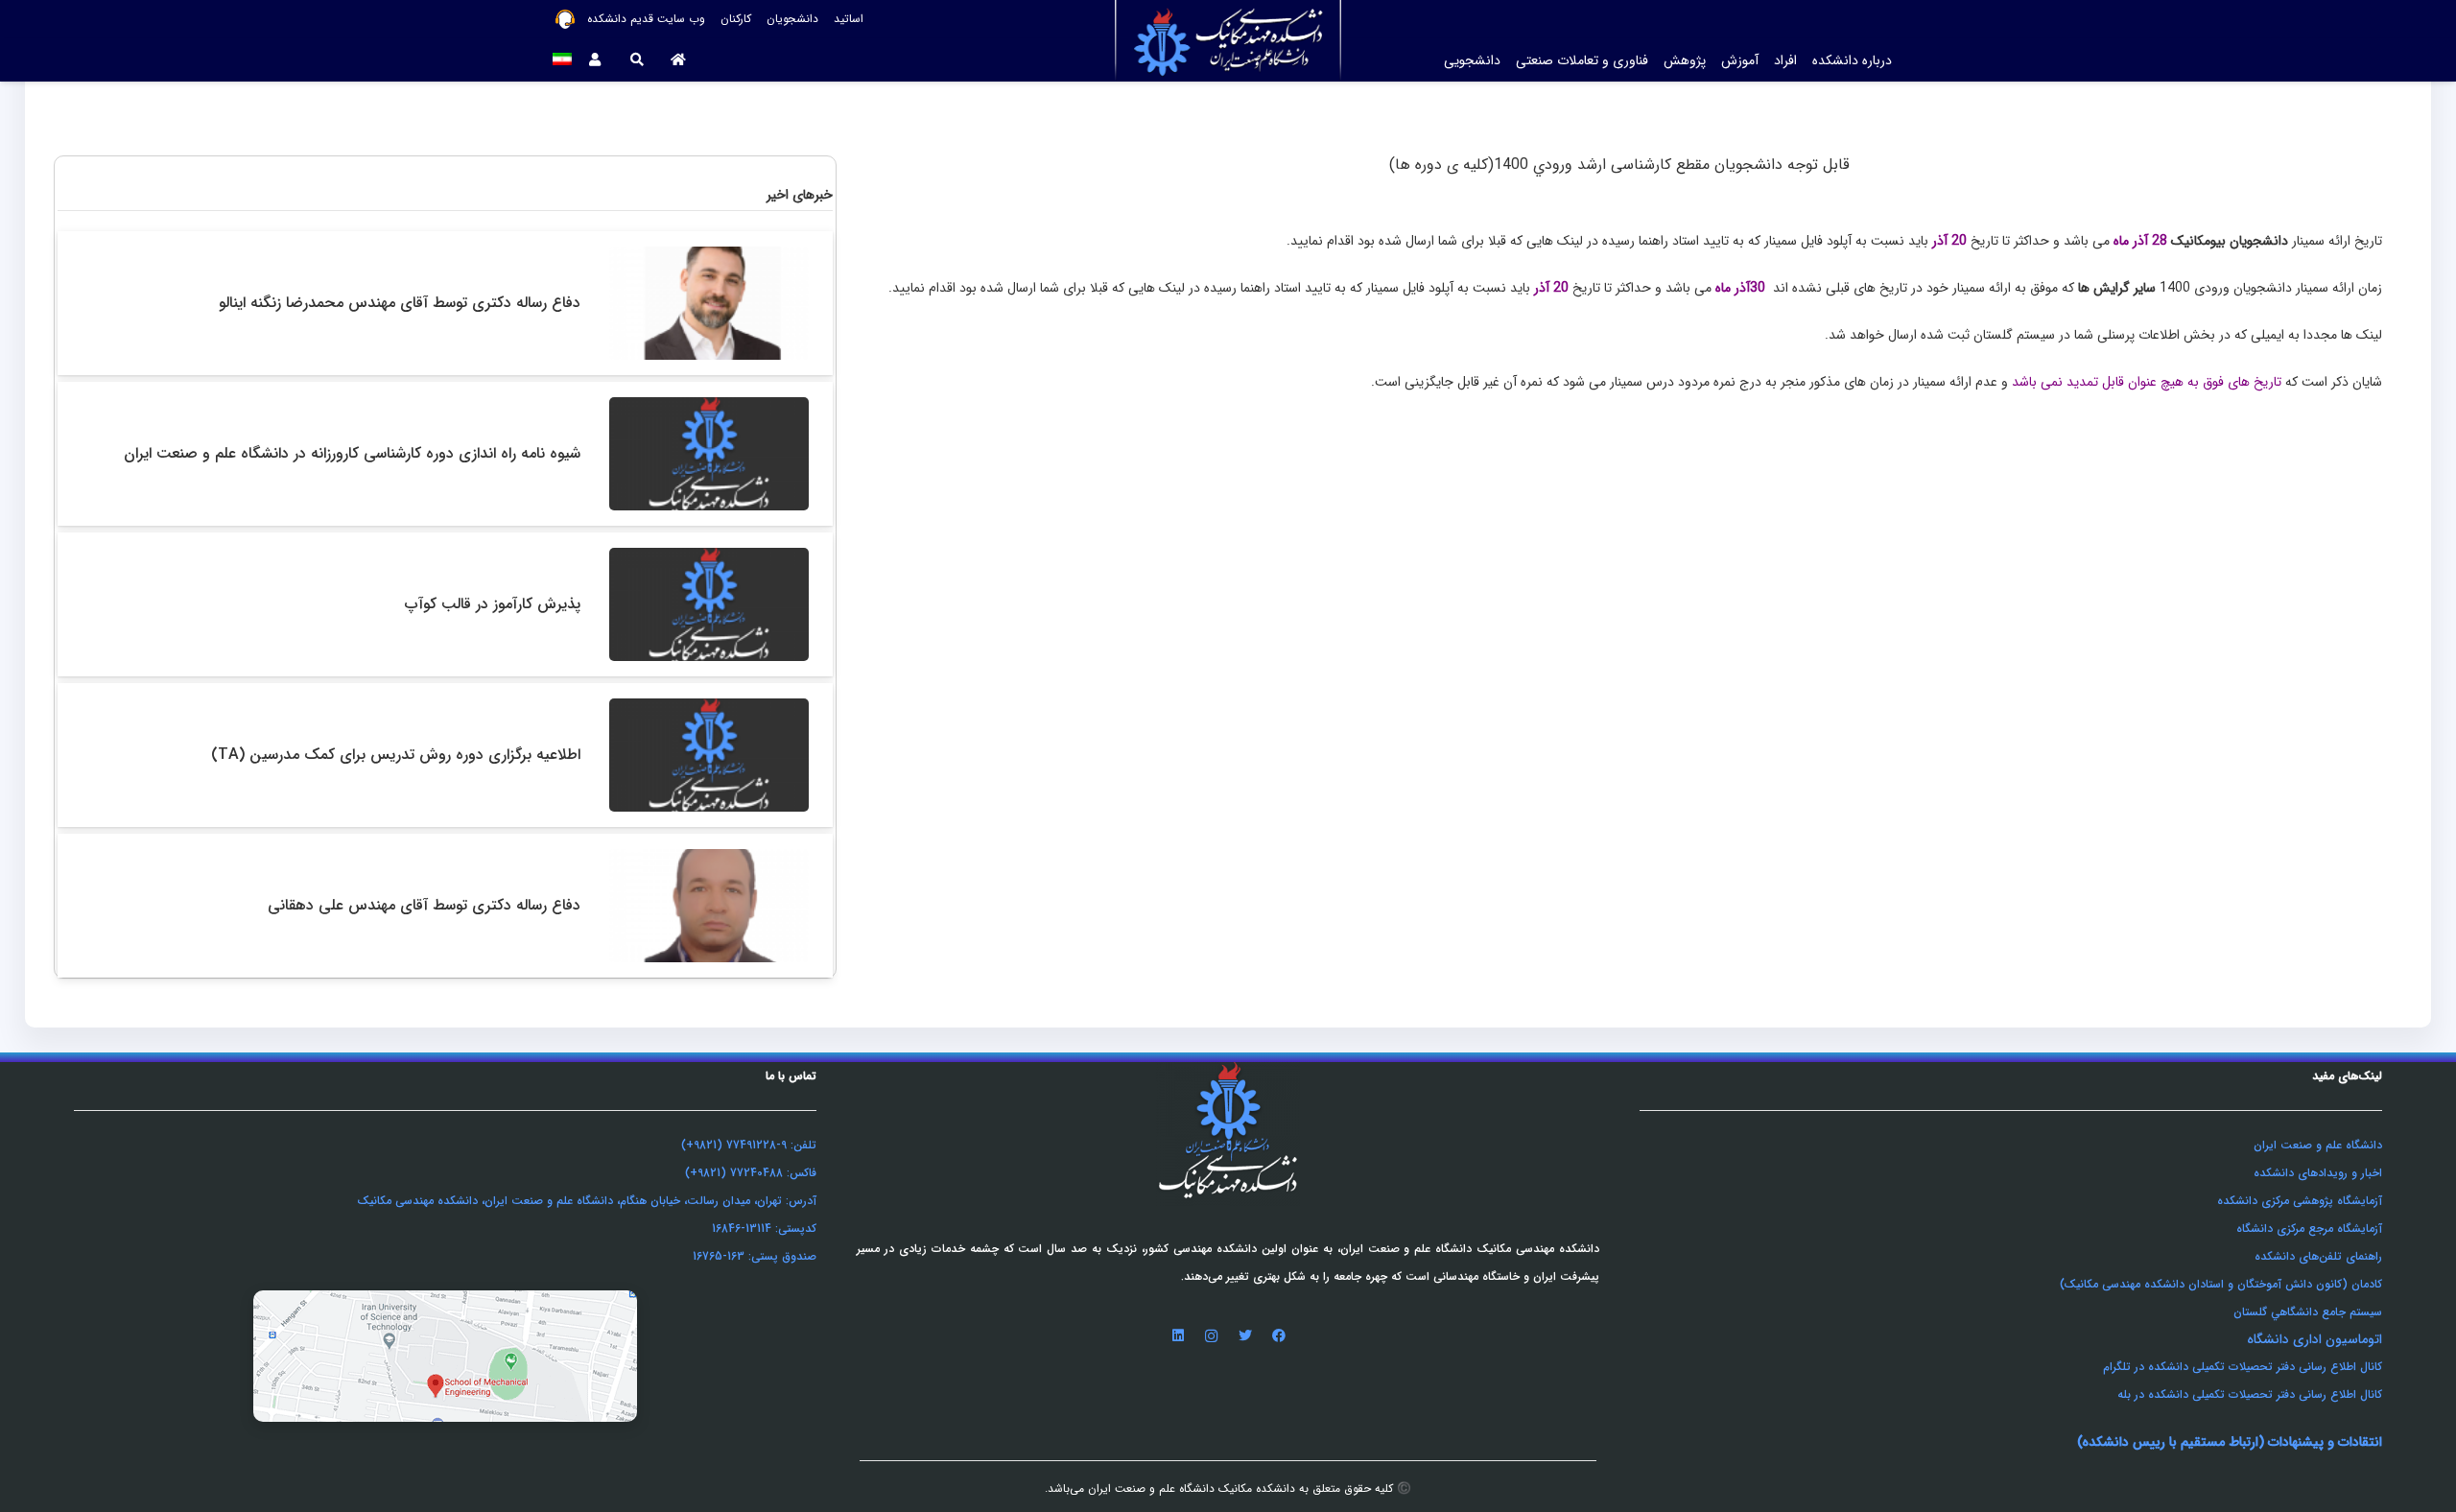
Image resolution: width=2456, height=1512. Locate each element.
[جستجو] (637, 60)
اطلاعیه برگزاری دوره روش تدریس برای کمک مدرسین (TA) (396, 755)
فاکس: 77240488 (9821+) (751, 1173)
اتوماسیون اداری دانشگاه (2314, 1339)
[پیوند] (445, 1356)
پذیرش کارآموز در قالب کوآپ (493, 604)
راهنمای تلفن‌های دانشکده (2318, 1256)
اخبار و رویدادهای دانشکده (2318, 1173)
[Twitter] (1245, 1336)
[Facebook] (1278, 1336)
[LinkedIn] (1178, 1336)
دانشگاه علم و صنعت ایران (2318, 1145)
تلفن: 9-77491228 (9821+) (749, 1145)
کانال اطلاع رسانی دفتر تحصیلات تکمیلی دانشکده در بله (2250, 1394)
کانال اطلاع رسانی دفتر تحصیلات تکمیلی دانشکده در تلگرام (2243, 1367)
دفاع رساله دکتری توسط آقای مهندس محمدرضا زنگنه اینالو (400, 303)
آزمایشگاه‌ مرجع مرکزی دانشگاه (2309, 1228)
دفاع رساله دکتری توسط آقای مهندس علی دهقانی (424, 905)
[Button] (679, 60)
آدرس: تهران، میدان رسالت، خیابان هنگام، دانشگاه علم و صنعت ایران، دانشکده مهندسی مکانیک (587, 1201)
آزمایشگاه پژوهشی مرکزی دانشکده (2300, 1201)
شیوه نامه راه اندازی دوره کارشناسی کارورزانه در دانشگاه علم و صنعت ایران (352, 453)
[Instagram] (1211, 1336)
